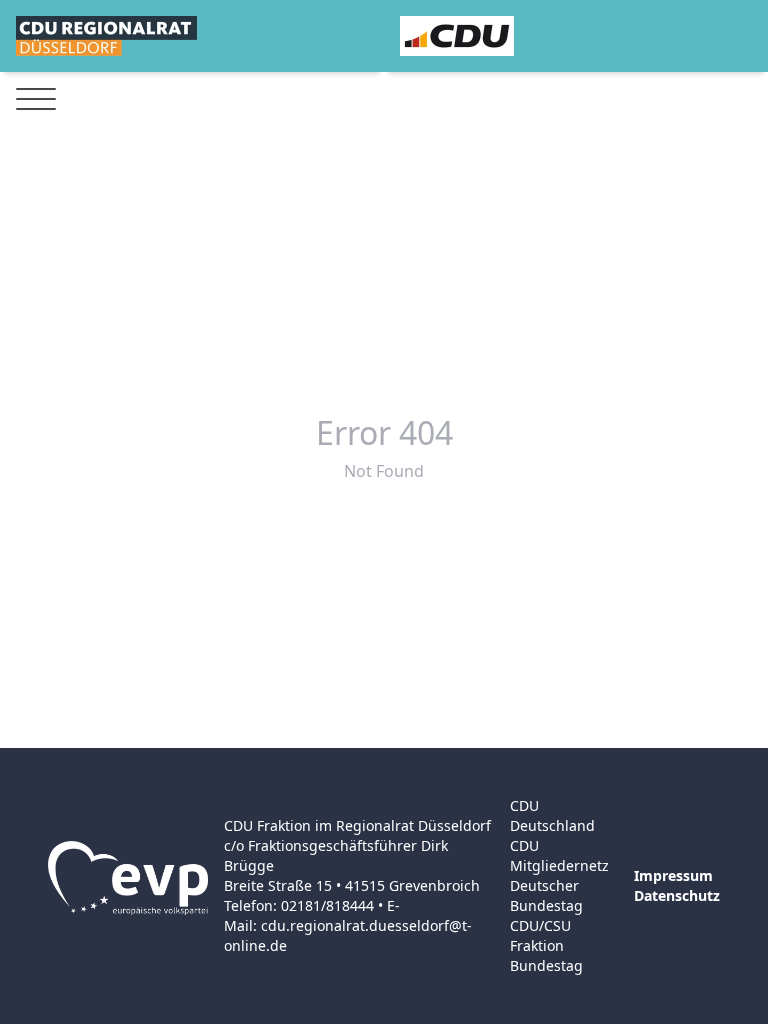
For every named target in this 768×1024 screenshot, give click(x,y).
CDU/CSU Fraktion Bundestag (546, 945)
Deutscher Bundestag (546, 895)
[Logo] (106, 36)
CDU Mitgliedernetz (559, 855)
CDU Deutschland (552, 815)
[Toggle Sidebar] (36, 99)
